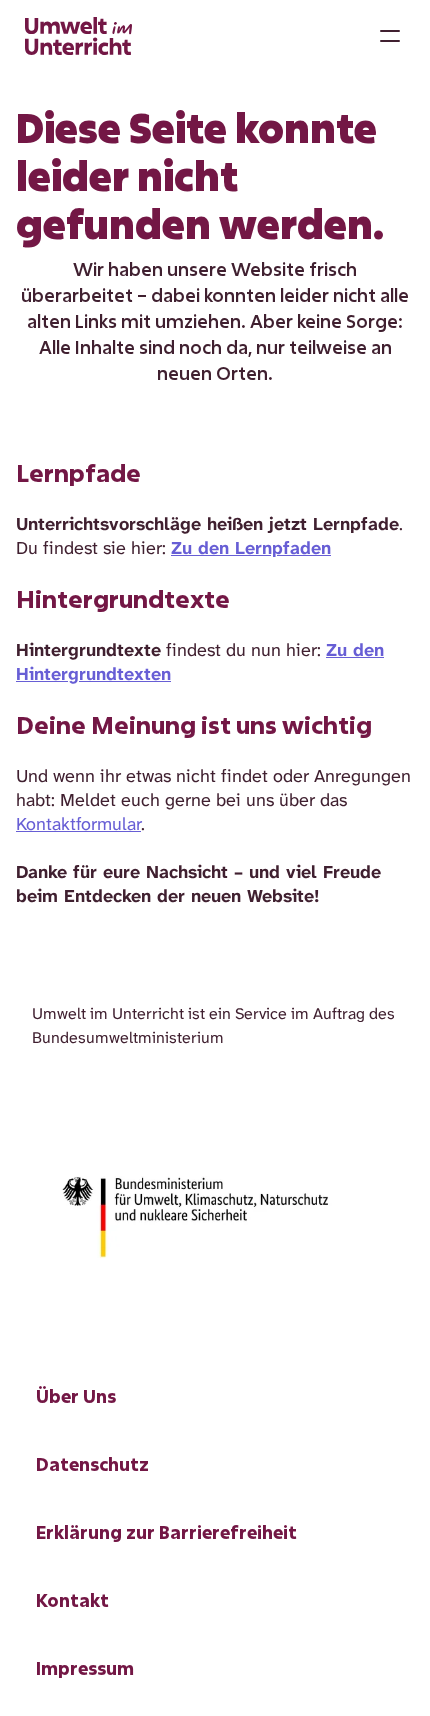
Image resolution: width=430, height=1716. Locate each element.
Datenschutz (92, 1464)
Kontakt (72, 1600)
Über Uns (76, 1396)
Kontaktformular (78, 824)
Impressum (85, 1668)
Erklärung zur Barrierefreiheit (166, 1532)
